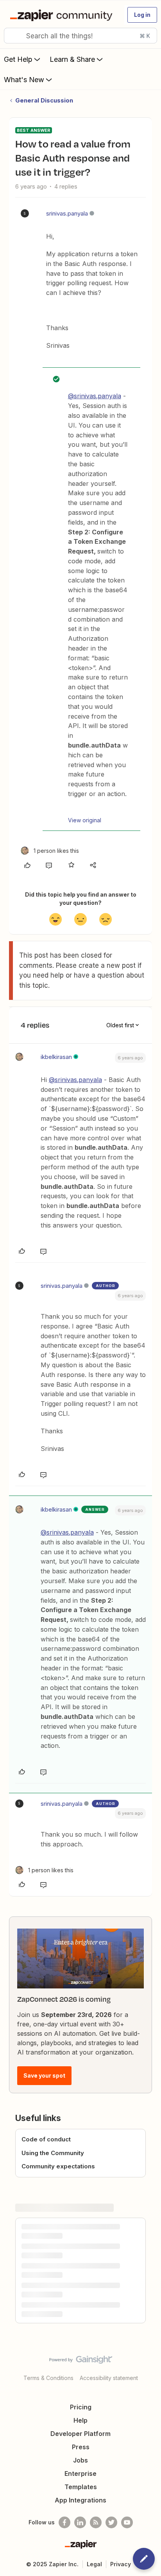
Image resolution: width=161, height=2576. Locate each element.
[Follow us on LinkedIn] (80, 2522)
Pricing (81, 2407)
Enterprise (80, 2474)
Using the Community (53, 2153)
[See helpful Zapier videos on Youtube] (127, 2522)
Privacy (121, 2564)
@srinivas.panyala (95, 396)
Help (80, 2420)
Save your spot (44, 2075)
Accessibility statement (109, 2378)
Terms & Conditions (48, 2378)
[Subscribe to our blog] (96, 2522)
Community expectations (58, 2166)
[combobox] (80, 36)
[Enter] (13, 36)
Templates (81, 2487)
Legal (94, 2564)
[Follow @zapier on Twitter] (111, 2522)
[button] (142, 15)
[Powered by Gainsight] (81, 2362)
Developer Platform (80, 2434)
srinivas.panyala (67, 213)
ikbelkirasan (56, 1057)
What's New (24, 80)
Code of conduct (46, 2139)
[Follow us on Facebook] (64, 2522)
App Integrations (80, 2500)
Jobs (80, 2460)
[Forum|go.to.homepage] (63, 15)
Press (81, 2447)
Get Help (18, 59)
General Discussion (44, 100)
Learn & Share (72, 59)
